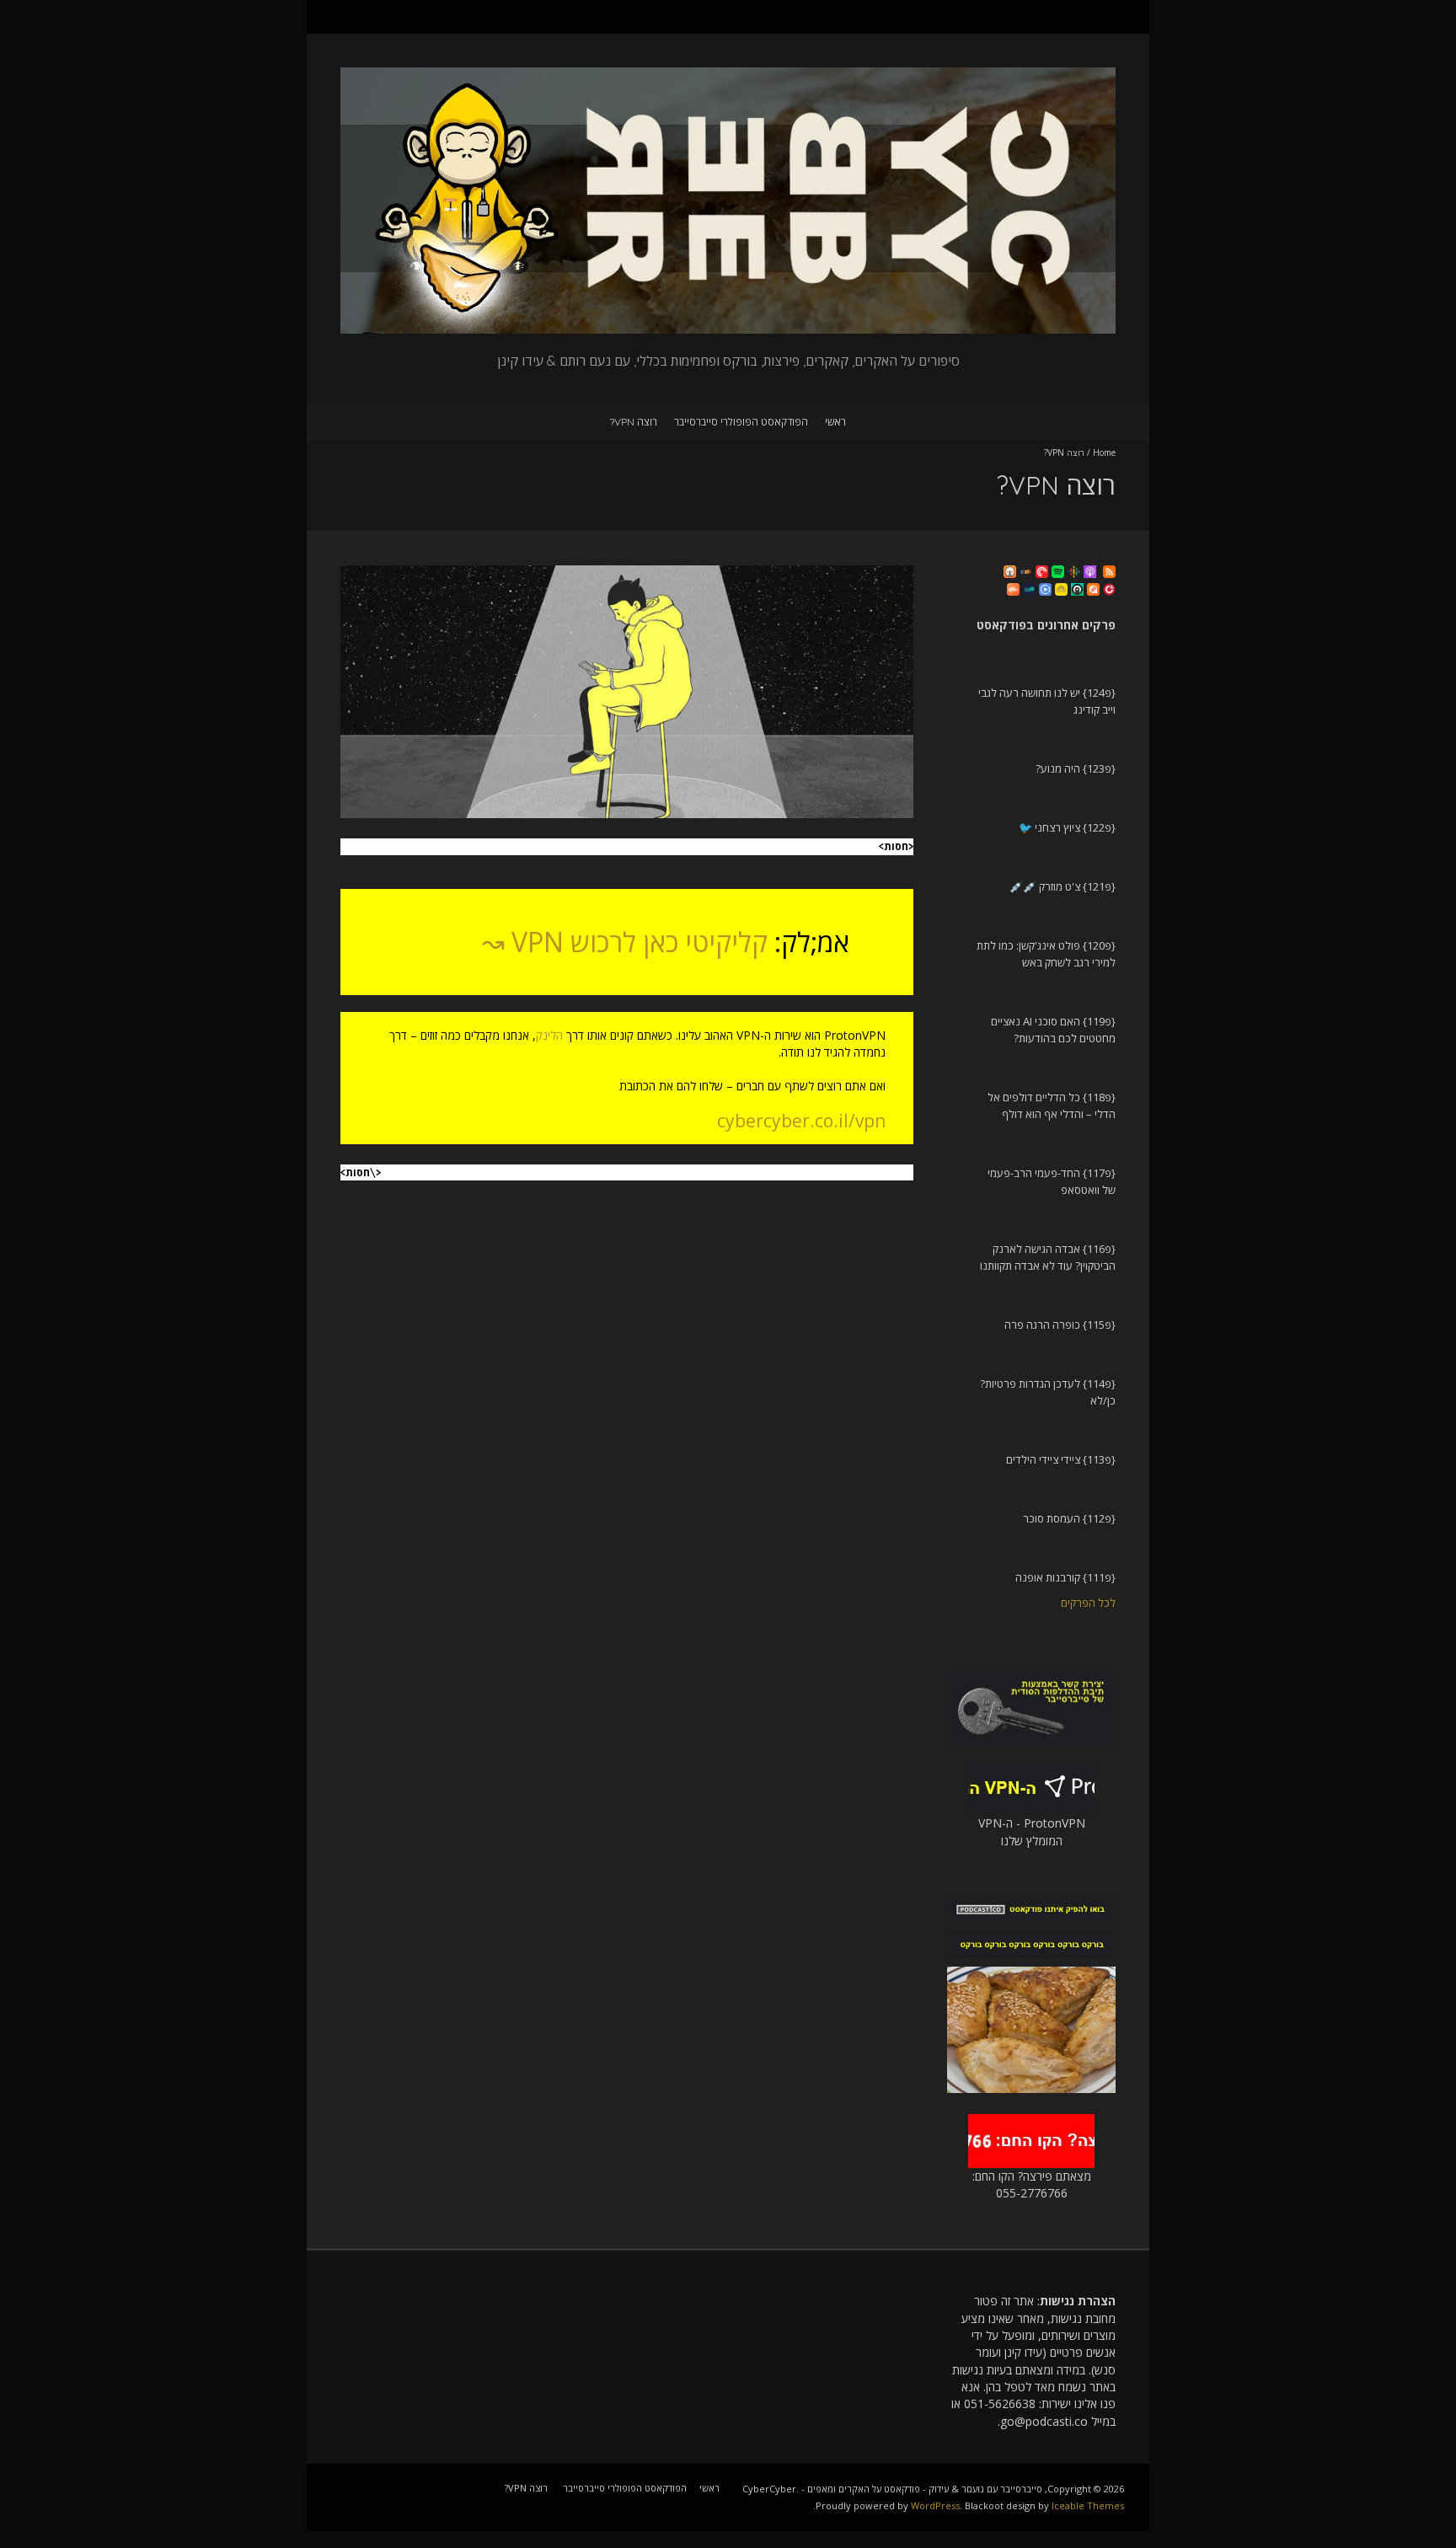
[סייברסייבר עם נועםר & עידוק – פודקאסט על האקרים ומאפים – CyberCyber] (728, 75)
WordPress (935, 2505)
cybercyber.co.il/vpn (801, 1121)
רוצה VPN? (634, 422)
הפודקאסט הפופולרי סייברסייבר (741, 422)
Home (1104, 452)
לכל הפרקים (1088, 1603)
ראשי (835, 422)
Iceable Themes (1088, 2505)
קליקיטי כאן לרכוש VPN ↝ (625, 942)
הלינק (549, 1035)
